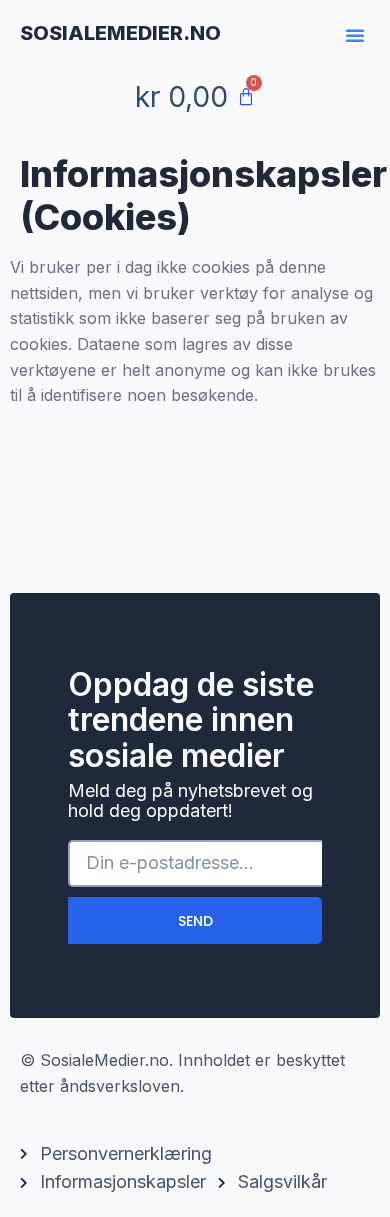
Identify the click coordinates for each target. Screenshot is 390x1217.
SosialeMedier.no (120, 33)
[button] (355, 35)
